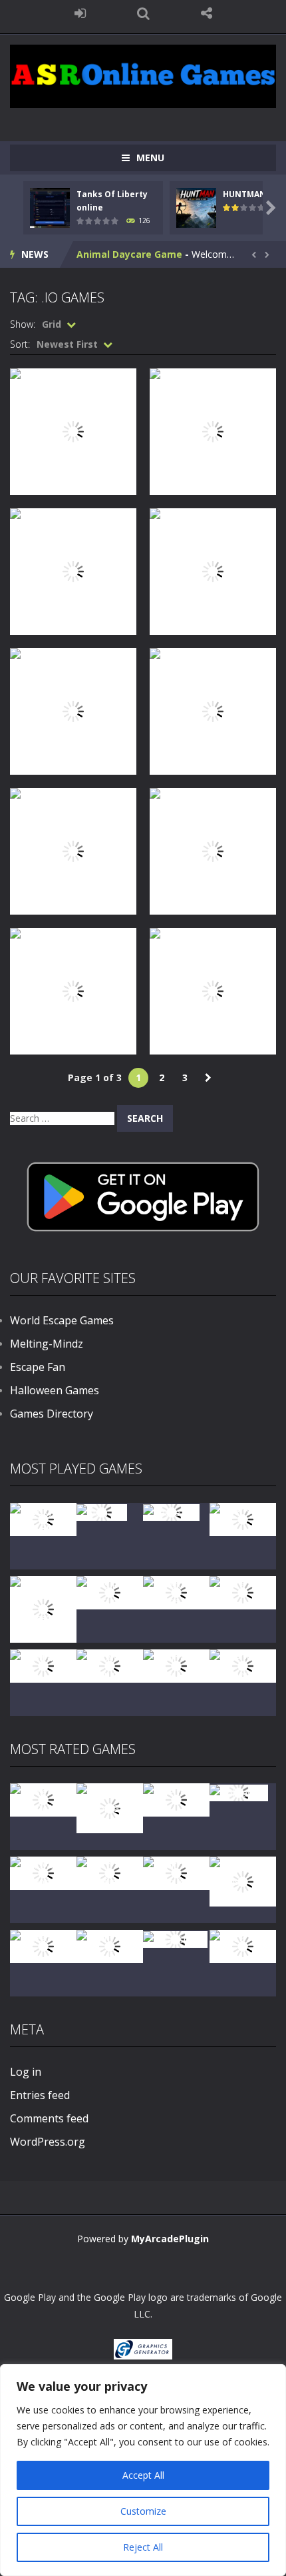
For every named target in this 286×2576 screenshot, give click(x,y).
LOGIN (80, 13)
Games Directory (52, 1414)
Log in (26, 2072)
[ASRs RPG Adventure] (110, 1592)
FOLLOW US (207, 13)
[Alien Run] (102, 1511)
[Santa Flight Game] (243, 1592)
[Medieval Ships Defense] (43, 1799)
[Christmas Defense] (176, 1592)
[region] (143, 2470)
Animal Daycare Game (129, 254)
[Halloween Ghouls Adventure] (243, 1880)
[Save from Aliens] (176, 1799)
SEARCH (143, 13)
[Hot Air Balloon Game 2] (110, 1807)
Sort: (20, 344)
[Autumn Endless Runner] (176, 1665)
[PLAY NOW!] (50, 207)
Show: (23, 324)
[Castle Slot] (171, 1511)
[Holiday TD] (239, 1792)
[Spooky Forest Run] (43, 1518)
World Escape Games (62, 1320)
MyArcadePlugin (170, 2239)
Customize (143, 2511)
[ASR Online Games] (143, 75)
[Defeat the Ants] (43, 1945)
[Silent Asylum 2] (176, 1872)
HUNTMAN (244, 194)
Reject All (143, 2547)
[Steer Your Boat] (243, 1518)
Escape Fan (38, 1367)
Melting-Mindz (47, 1344)
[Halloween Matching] (43, 1872)
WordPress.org (48, 2142)
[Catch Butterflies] (110, 1872)
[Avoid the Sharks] (43, 1665)
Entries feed (40, 2095)
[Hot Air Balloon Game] (110, 1665)
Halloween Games (55, 1390)
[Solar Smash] (175, 1938)
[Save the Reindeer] (243, 1665)
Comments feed (49, 2118)
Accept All (143, 2475)
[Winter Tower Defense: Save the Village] (43, 1608)
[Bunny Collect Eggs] (110, 1945)
